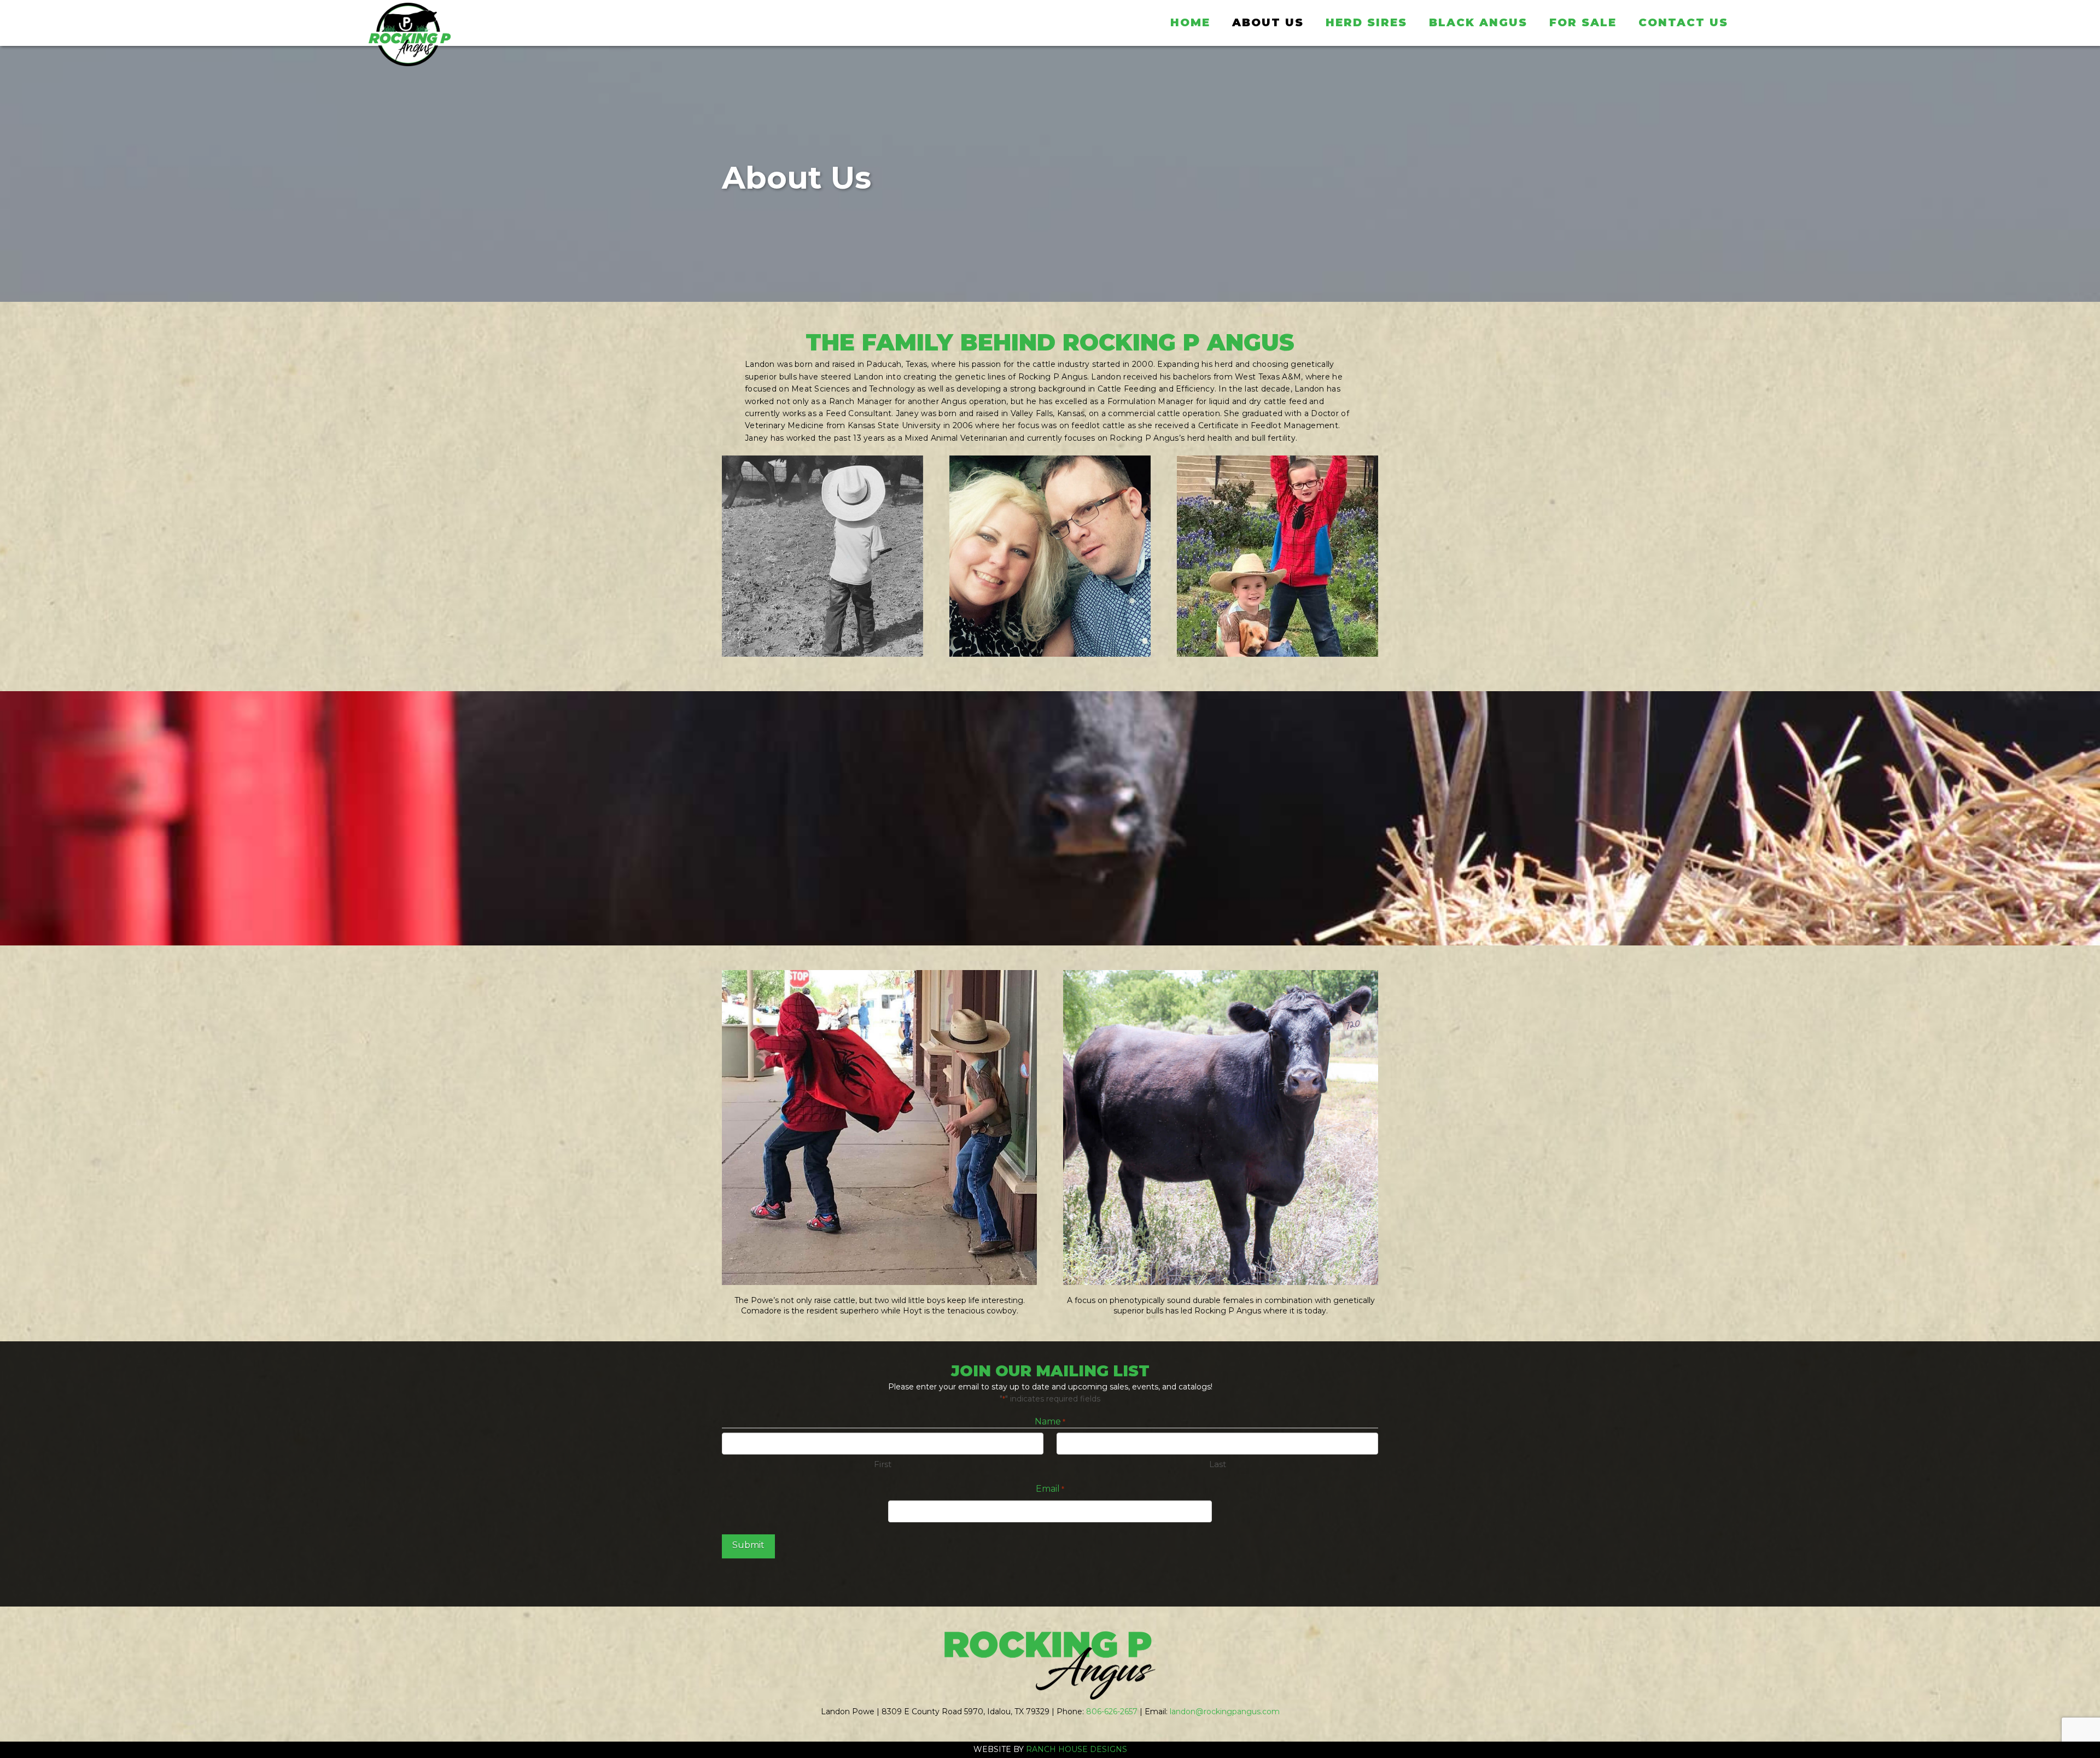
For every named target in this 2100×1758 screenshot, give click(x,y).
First (883, 1464)
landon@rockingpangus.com (1225, 1712)
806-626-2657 (1112, 1712)
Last (1218, 1464)
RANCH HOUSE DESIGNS (1077, 1749)
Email (1050, 1489)
